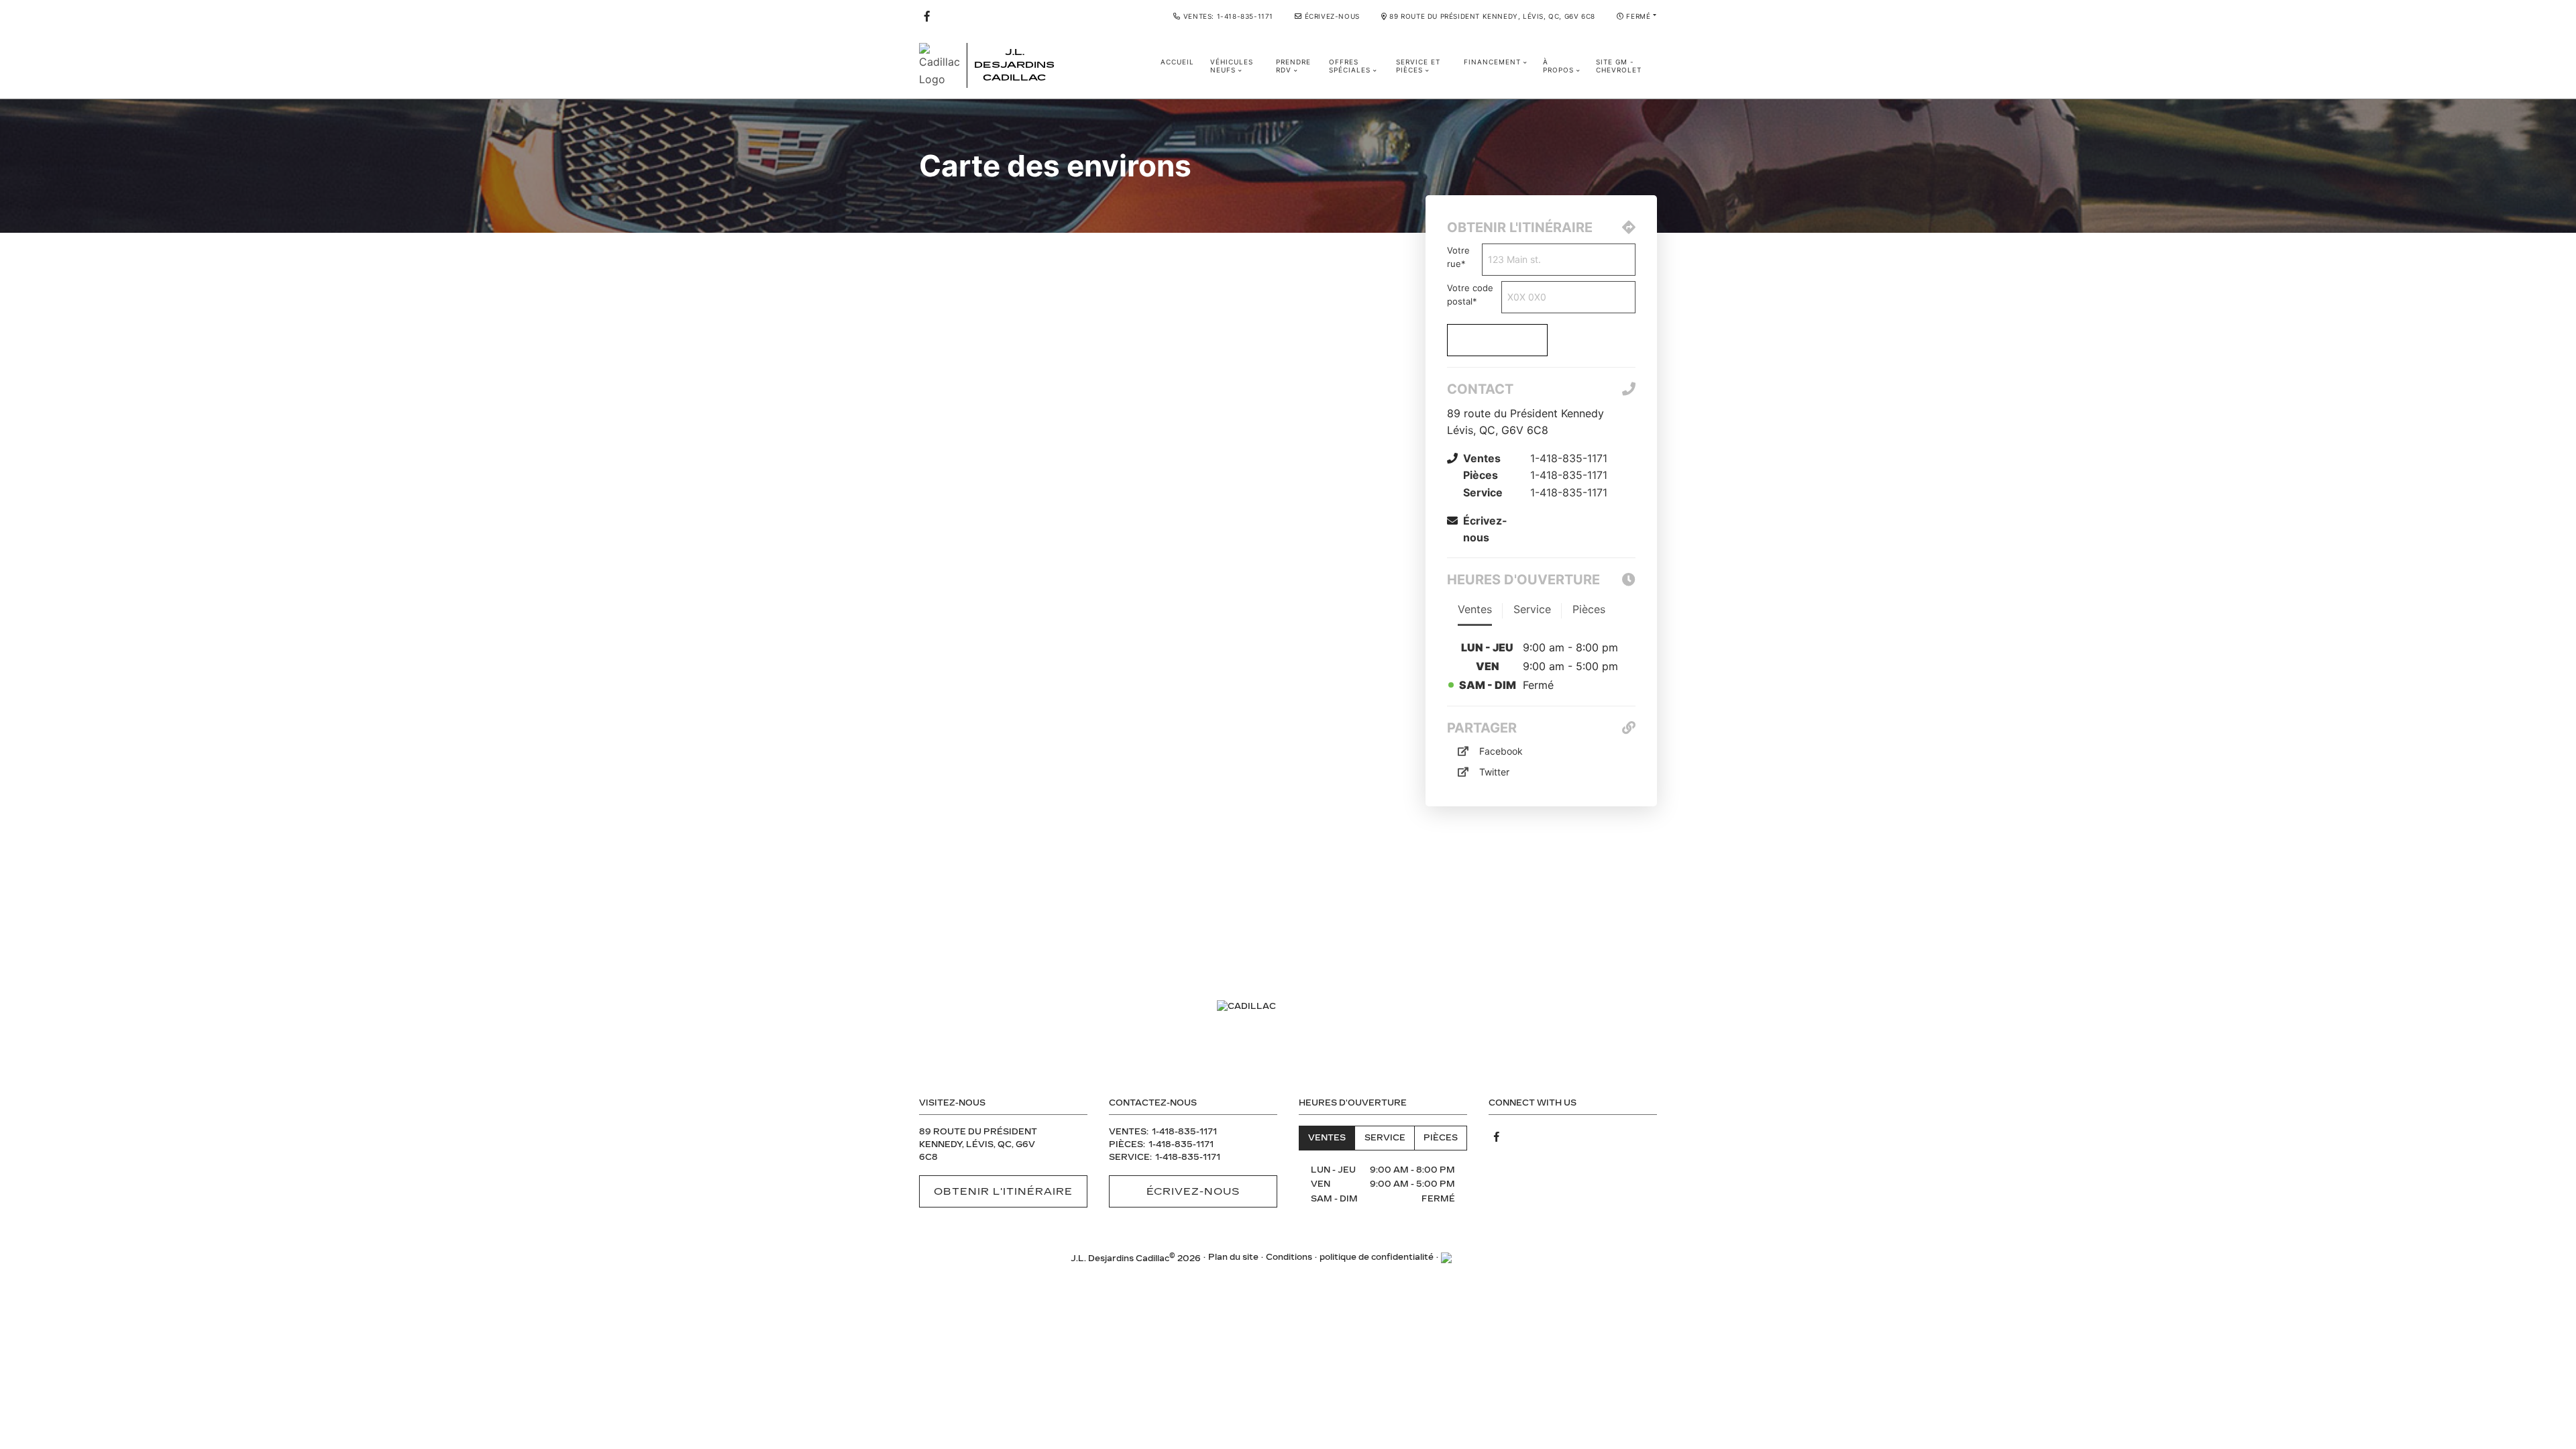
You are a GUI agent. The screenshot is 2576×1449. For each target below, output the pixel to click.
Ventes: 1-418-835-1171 (1228, 16)
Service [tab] (1385, 1138)
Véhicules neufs (1232, 66)
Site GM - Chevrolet (1619, 66)
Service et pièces (1418, 66)
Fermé (1638, 16)
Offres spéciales (1350, 66)
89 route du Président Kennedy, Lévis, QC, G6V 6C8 (1492, 16)
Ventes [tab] (1327, 1138)
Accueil (1177, 62)
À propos (1558, 66)
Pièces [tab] (1441, 1138)
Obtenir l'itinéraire (1004, 1191)
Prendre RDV (1293, 66)
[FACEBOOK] (927, 16)
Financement (1492, 62)
